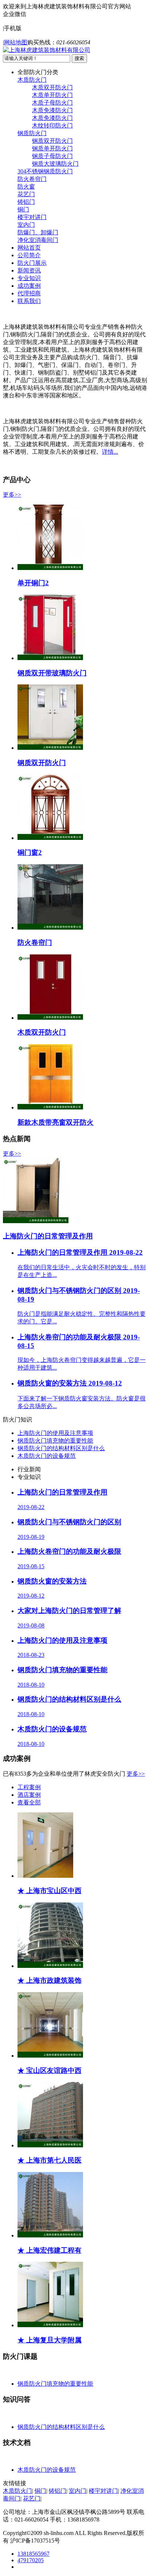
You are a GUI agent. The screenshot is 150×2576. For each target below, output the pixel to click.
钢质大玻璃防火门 (55, 164)
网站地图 (16, 42)
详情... (110, 452)
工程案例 (29, 1787)
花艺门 (26, 194)
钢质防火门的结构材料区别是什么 (61, 1448)
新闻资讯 (29, 270)
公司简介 (29, 255)
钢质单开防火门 (52, 148)
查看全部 (29, 1802)
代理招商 (29, 293)
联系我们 (29, 301)
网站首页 (29, 248)
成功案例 (29, 286)
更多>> (12, 495)
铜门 (23, 209)
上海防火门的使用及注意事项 (55, 1433)
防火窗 (26, 187)
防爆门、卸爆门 (38, 232)
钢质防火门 (32, 133)
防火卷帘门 (32, 179)
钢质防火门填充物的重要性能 (55, 1441)
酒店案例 (29, 1795)
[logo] (47, 50)
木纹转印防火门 (52, 126)
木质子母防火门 (52, 103)
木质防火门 (32, 80)
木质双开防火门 (52, 87)
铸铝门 (26, 202)
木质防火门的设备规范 (47, 1456)
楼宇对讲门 (32, 217)
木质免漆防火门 (52, 110)
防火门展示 (32, 263)
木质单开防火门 (52, 95)
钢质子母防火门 (52, 156)
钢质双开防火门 (52, 141)
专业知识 (29, 278)
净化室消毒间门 (38, 240)
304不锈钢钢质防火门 (45, 171)
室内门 (26, 225)
